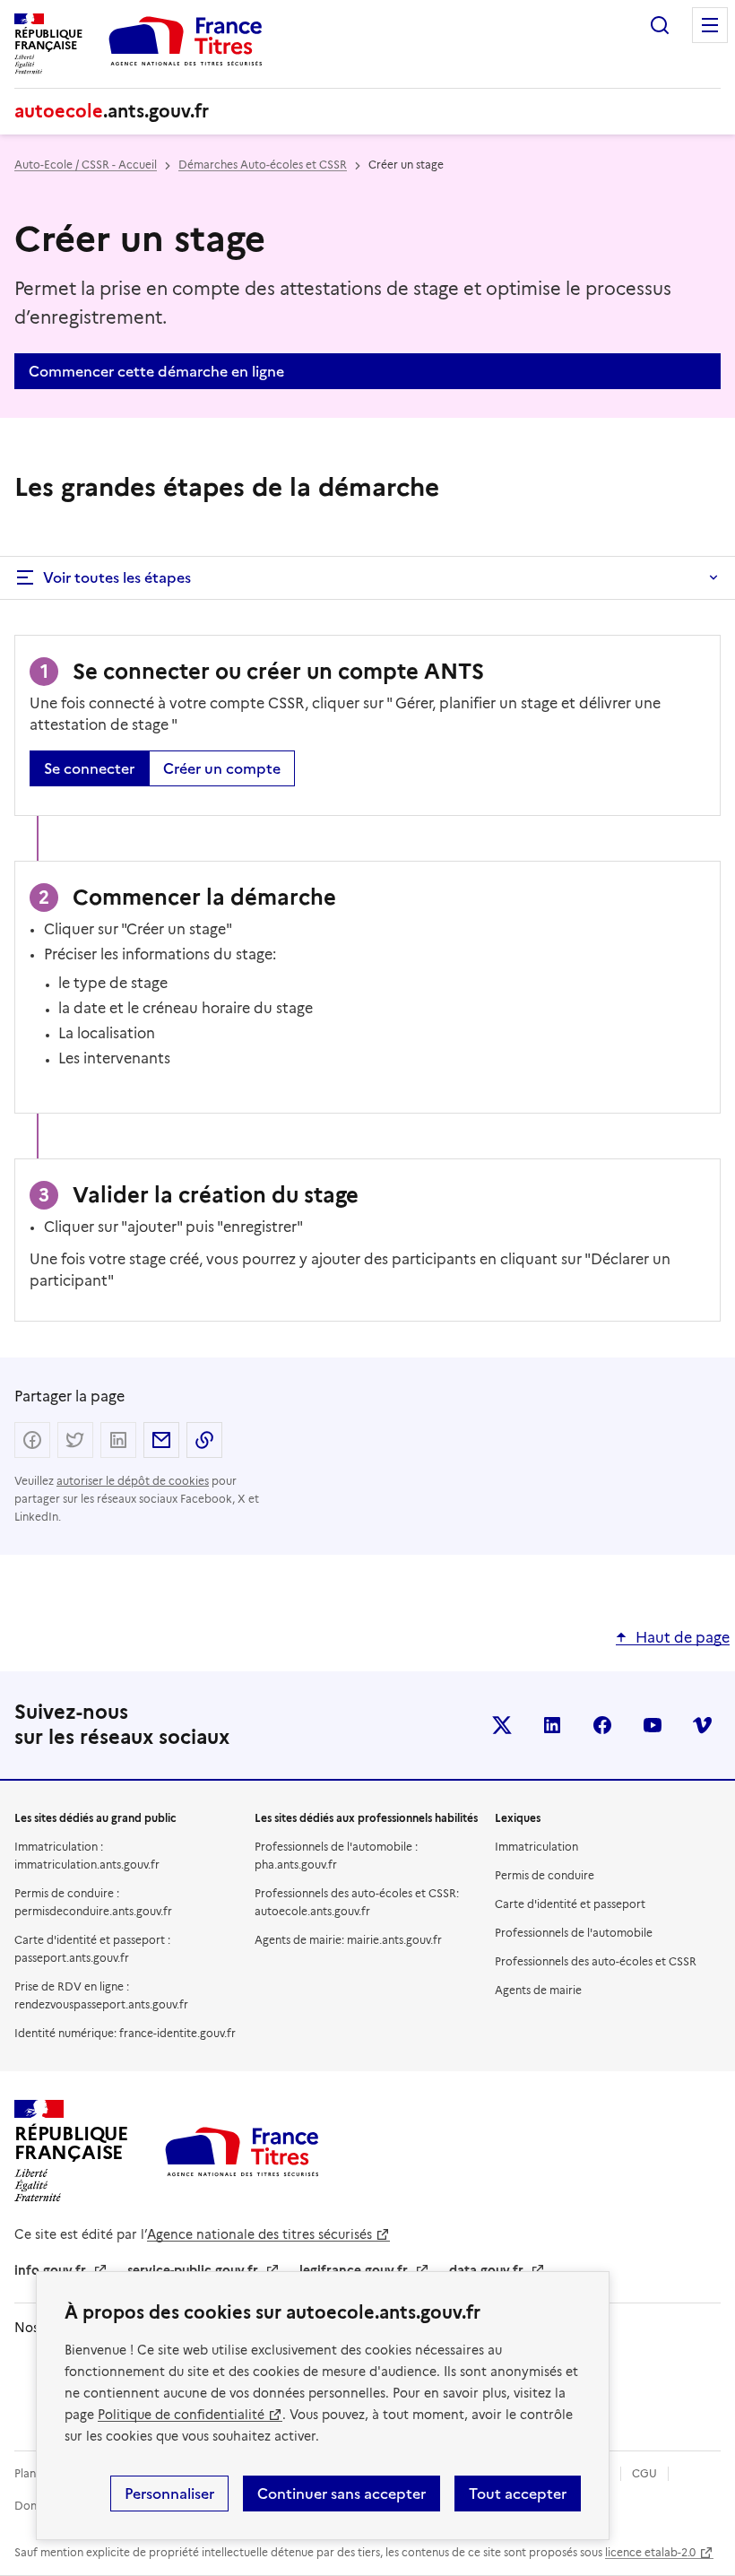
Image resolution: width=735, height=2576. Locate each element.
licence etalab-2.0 (650, 2552)
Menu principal (710, 25)
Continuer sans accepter (342, 2494)
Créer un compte (222, 768)
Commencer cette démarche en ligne (156, 371)
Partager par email (161, 1440)
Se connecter (89, 768)
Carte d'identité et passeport (570, 1904)
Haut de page (683, 1638)
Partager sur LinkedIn (118, 1440)
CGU (644, 2473)
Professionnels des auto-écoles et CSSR (596, 1961)
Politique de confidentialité (181, 2415)
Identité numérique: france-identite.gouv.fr (125, 2033)
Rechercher (660, 25)
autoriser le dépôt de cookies (133, 1481)
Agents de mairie (538, 1990)
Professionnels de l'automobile (574, 1933)
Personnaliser (169, 2494)
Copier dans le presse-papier (204, 1440)
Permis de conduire (545, 1875)
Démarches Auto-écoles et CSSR (263, 165)
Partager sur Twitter (75, 1440)
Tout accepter (518, 2494)
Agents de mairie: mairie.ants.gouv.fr (348, 1940)
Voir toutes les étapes (117, 577)
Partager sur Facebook (32, 1440)
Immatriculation (536, 1847)
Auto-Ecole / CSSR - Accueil (86, 165)
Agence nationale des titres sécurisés (259, 2234)
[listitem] (502, 1725)
